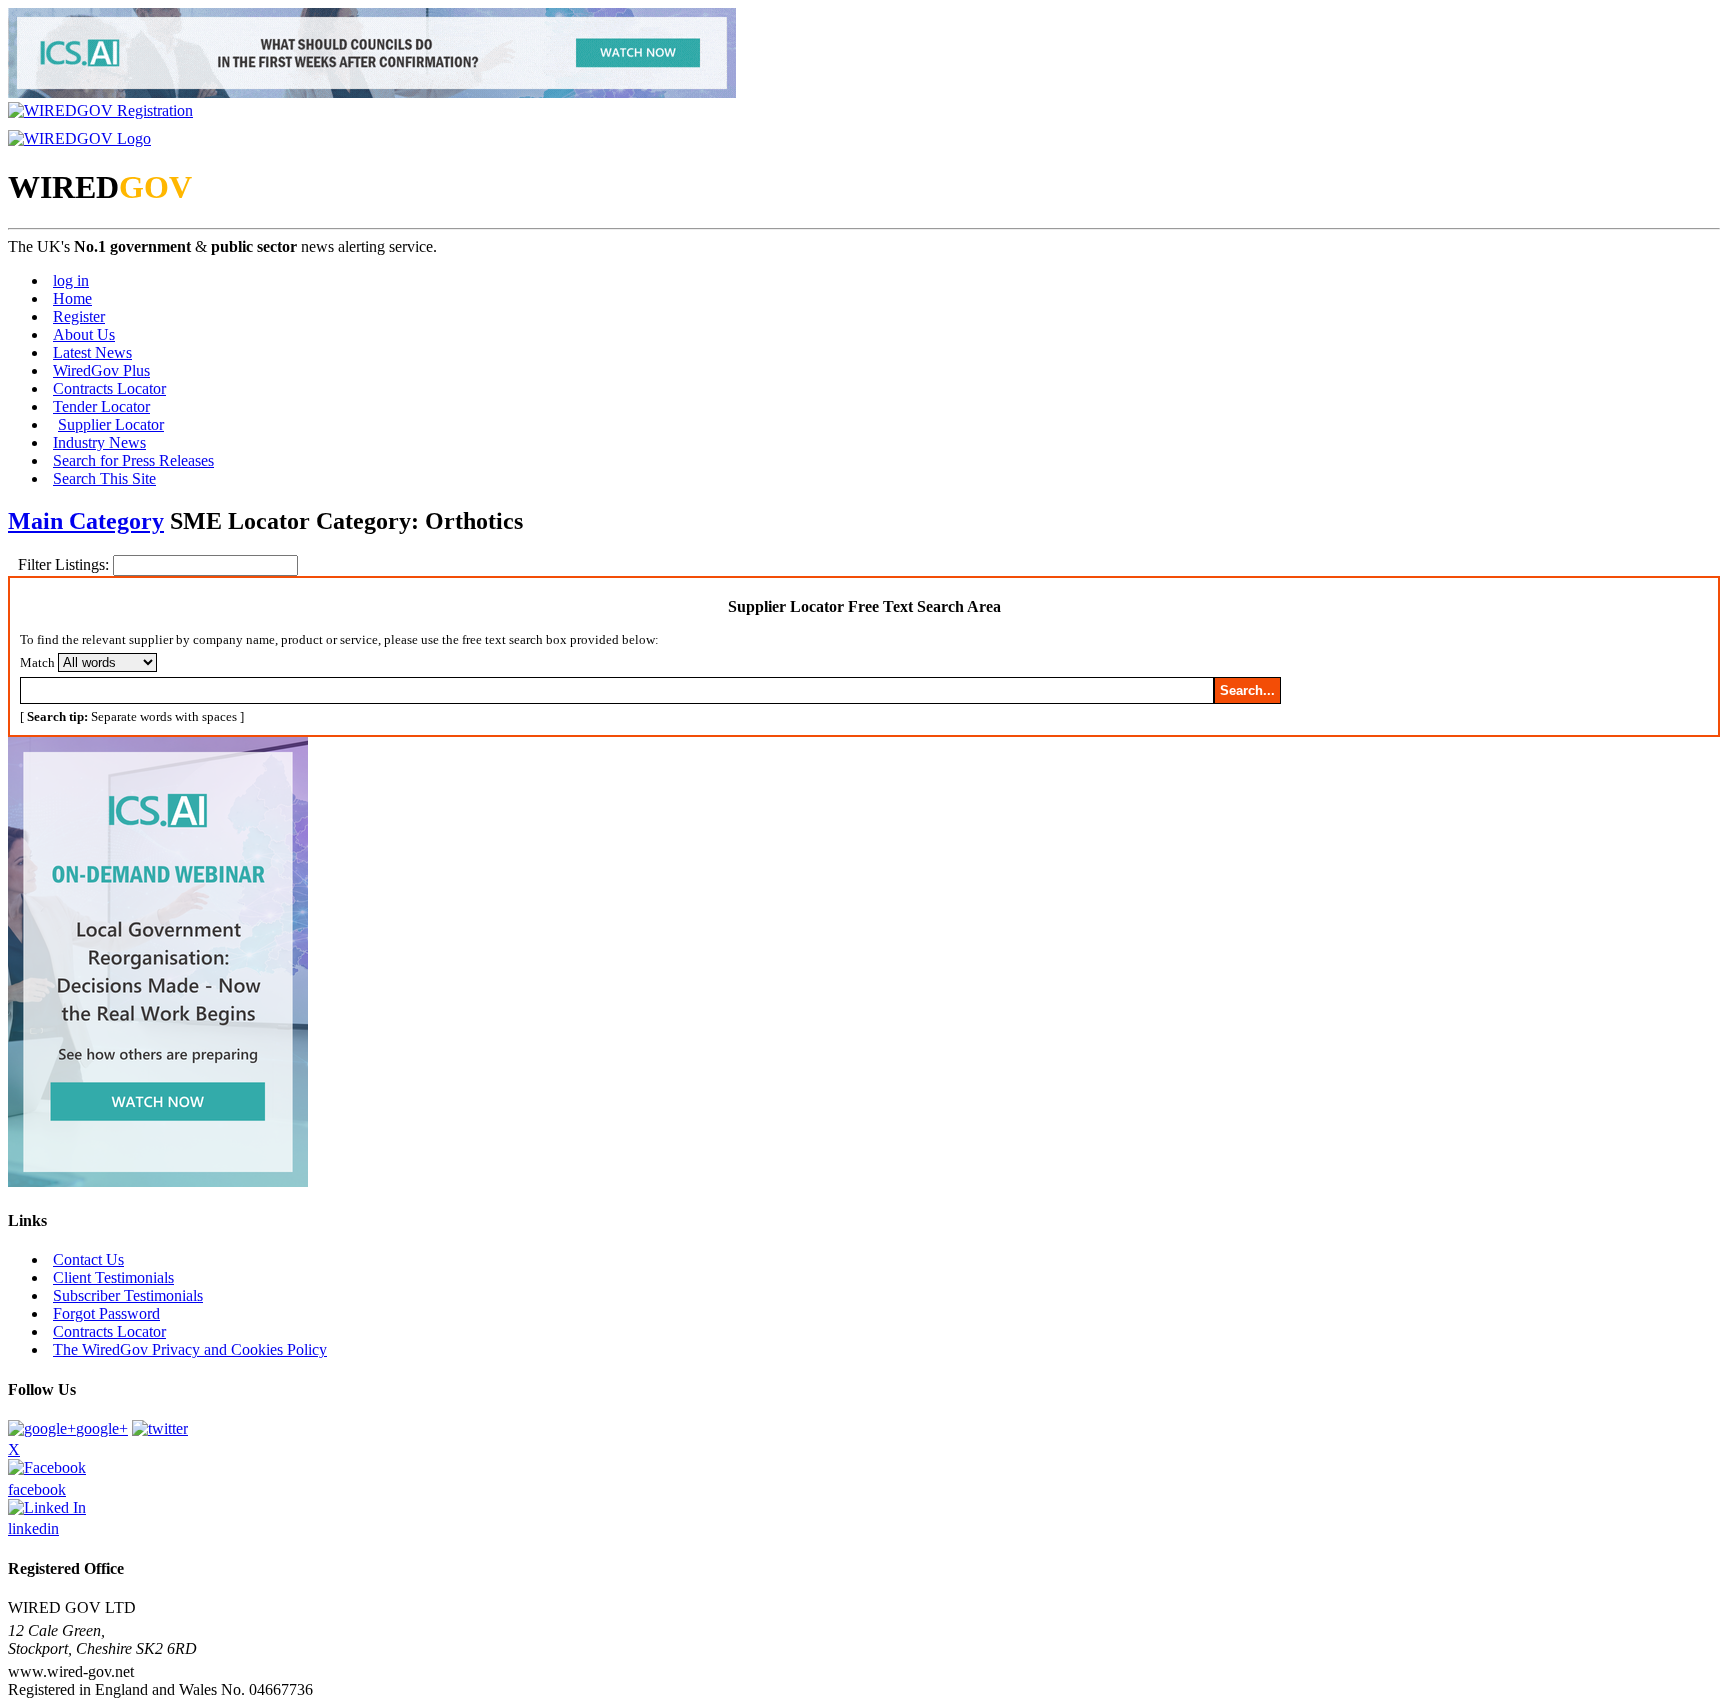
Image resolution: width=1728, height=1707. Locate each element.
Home (72, 298)
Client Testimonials (113, 1277)
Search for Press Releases (133, 460)
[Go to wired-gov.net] (79, 138)
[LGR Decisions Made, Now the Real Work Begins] (372, 92)
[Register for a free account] (100, 110)
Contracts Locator (109, 388)
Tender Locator (101, 406)
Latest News (92, 352)
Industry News (99, 442)
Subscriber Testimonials (128, 1295)
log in (71, 280)
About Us (84, 334)
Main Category (86, 521)
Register (79, 316)
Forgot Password (106, 1313)
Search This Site (104, 478)
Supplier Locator (111, 424)
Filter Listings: (65, 564)
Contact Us (88, 1259)
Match (37, 662)
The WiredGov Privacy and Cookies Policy (190, 1349)
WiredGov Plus (101, 370)
